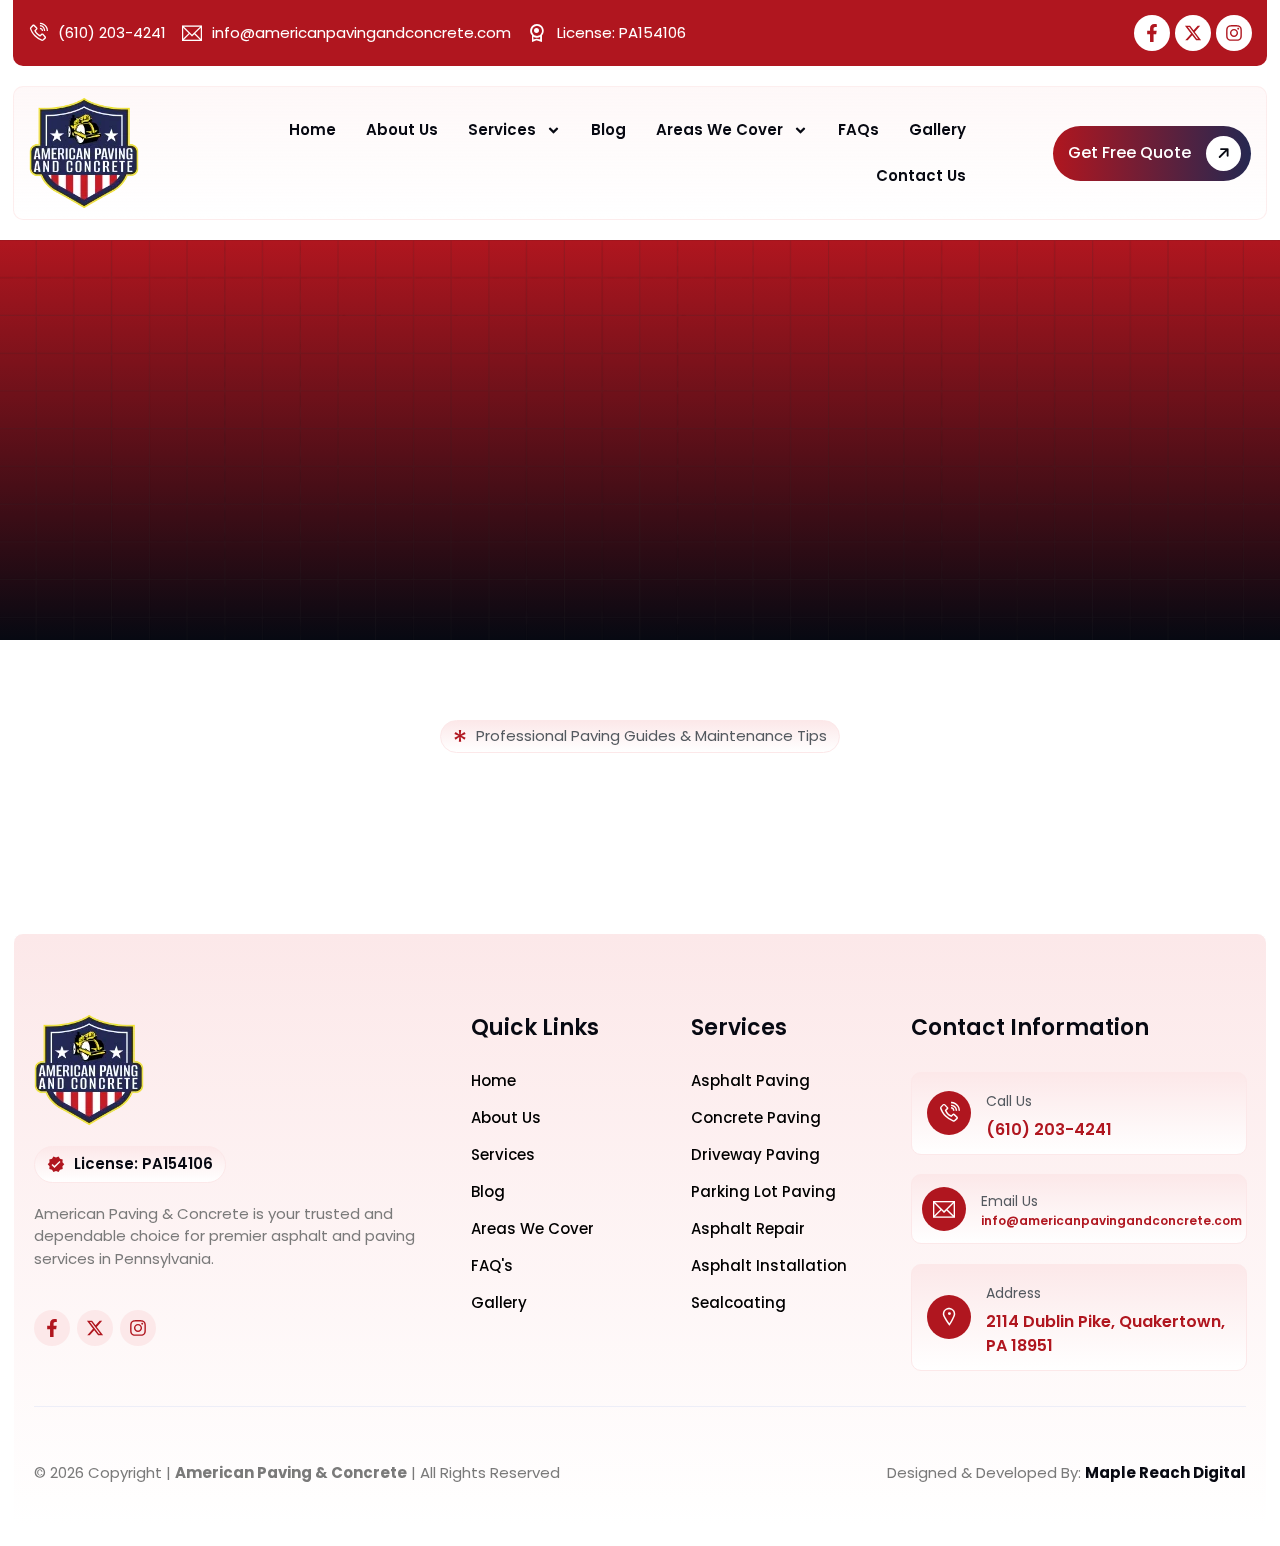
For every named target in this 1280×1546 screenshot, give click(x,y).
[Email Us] (944, 1209)
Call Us (1009, 1101)
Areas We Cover (719, 129)
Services (502, 129)
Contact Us (921, 175)
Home (312, 129)
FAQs (858, 129)
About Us (402, 129)
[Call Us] (949, 1113)
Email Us (1009, 1201)
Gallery (937, 129)
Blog (608, 129)
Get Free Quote (1129, 152)
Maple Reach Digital (1165, 1472)
